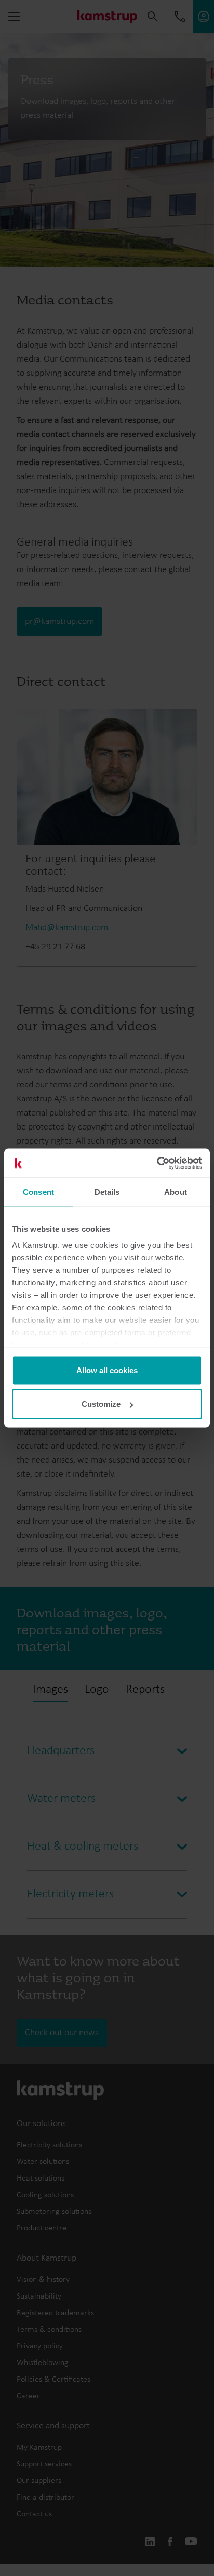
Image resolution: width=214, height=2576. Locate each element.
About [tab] (176, 1192)
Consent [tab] (38, 1192)
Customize (101, 1404)
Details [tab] (107, 1192)
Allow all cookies (107, 1370)
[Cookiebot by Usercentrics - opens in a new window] (157, 1163)
